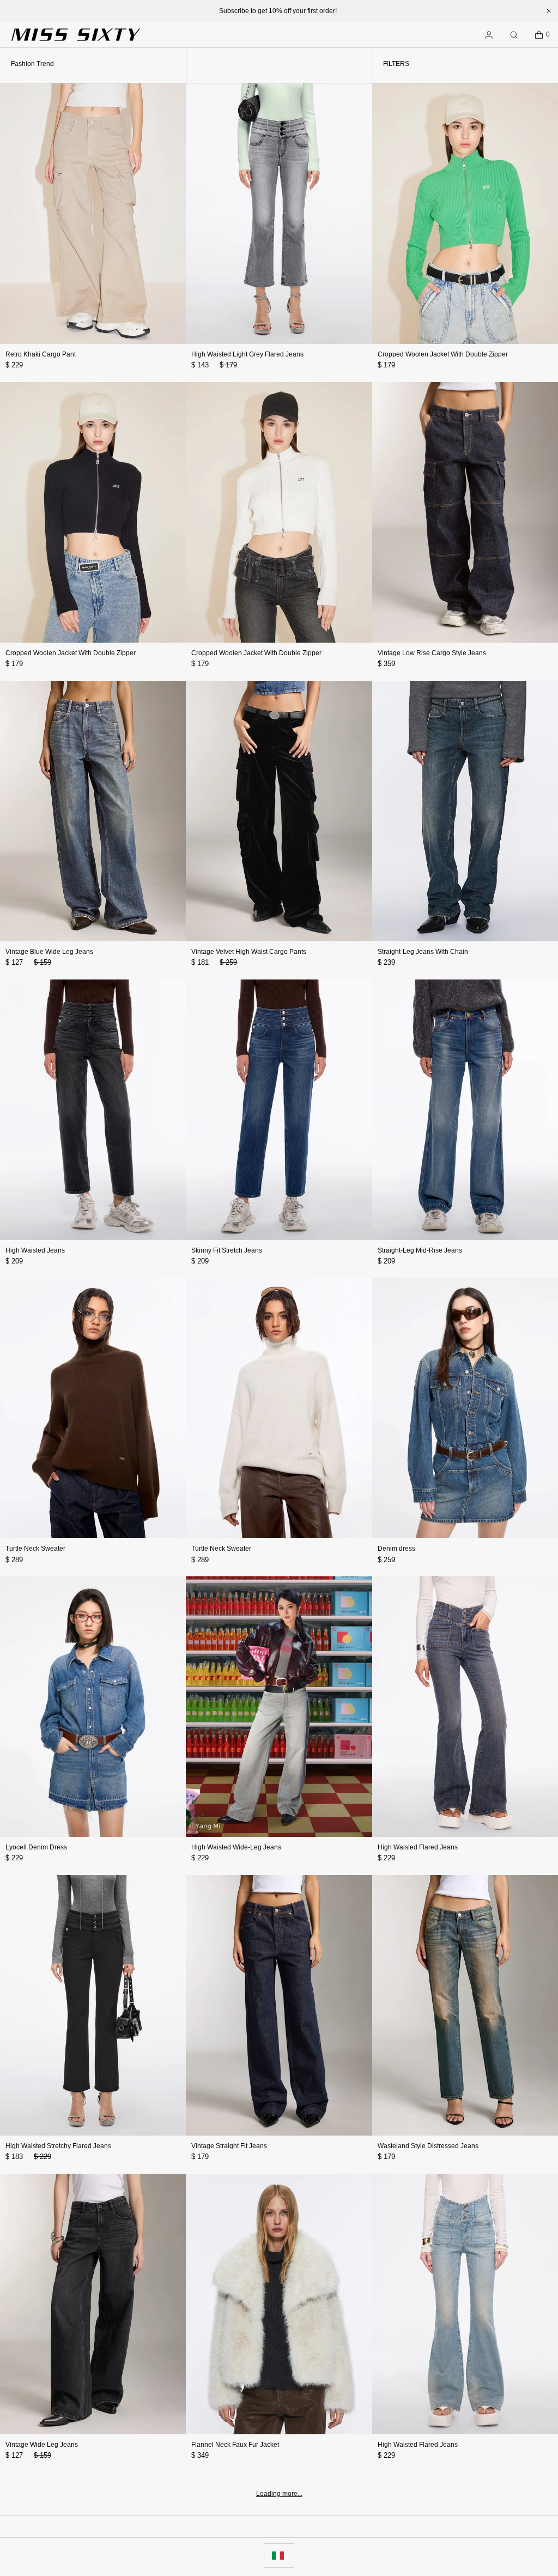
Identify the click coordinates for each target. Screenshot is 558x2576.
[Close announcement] (549, 11)
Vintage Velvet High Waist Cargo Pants (249, 952)
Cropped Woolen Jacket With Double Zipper (443, 354)
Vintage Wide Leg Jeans (42, 2445)
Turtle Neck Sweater (35, 1549)
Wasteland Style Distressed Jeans (428, 2146)
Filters (396, 64)
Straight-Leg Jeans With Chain (423, 952)
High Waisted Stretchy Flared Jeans (58, 2146)
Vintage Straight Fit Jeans (229, 2146)
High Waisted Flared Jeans (418, 1847)
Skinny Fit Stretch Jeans (227, 1250)
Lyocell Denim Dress (36, 1847)
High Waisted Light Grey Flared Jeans (247, 354)
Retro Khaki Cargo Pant (41, 354)
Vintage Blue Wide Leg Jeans (49, 952)
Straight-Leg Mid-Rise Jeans (420, 1250)
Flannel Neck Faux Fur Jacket (235, 2445)
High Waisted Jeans (35, 1250)
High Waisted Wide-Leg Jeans (236, 1847)
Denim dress (396, 1549)
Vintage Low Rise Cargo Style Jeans (432, 653)
